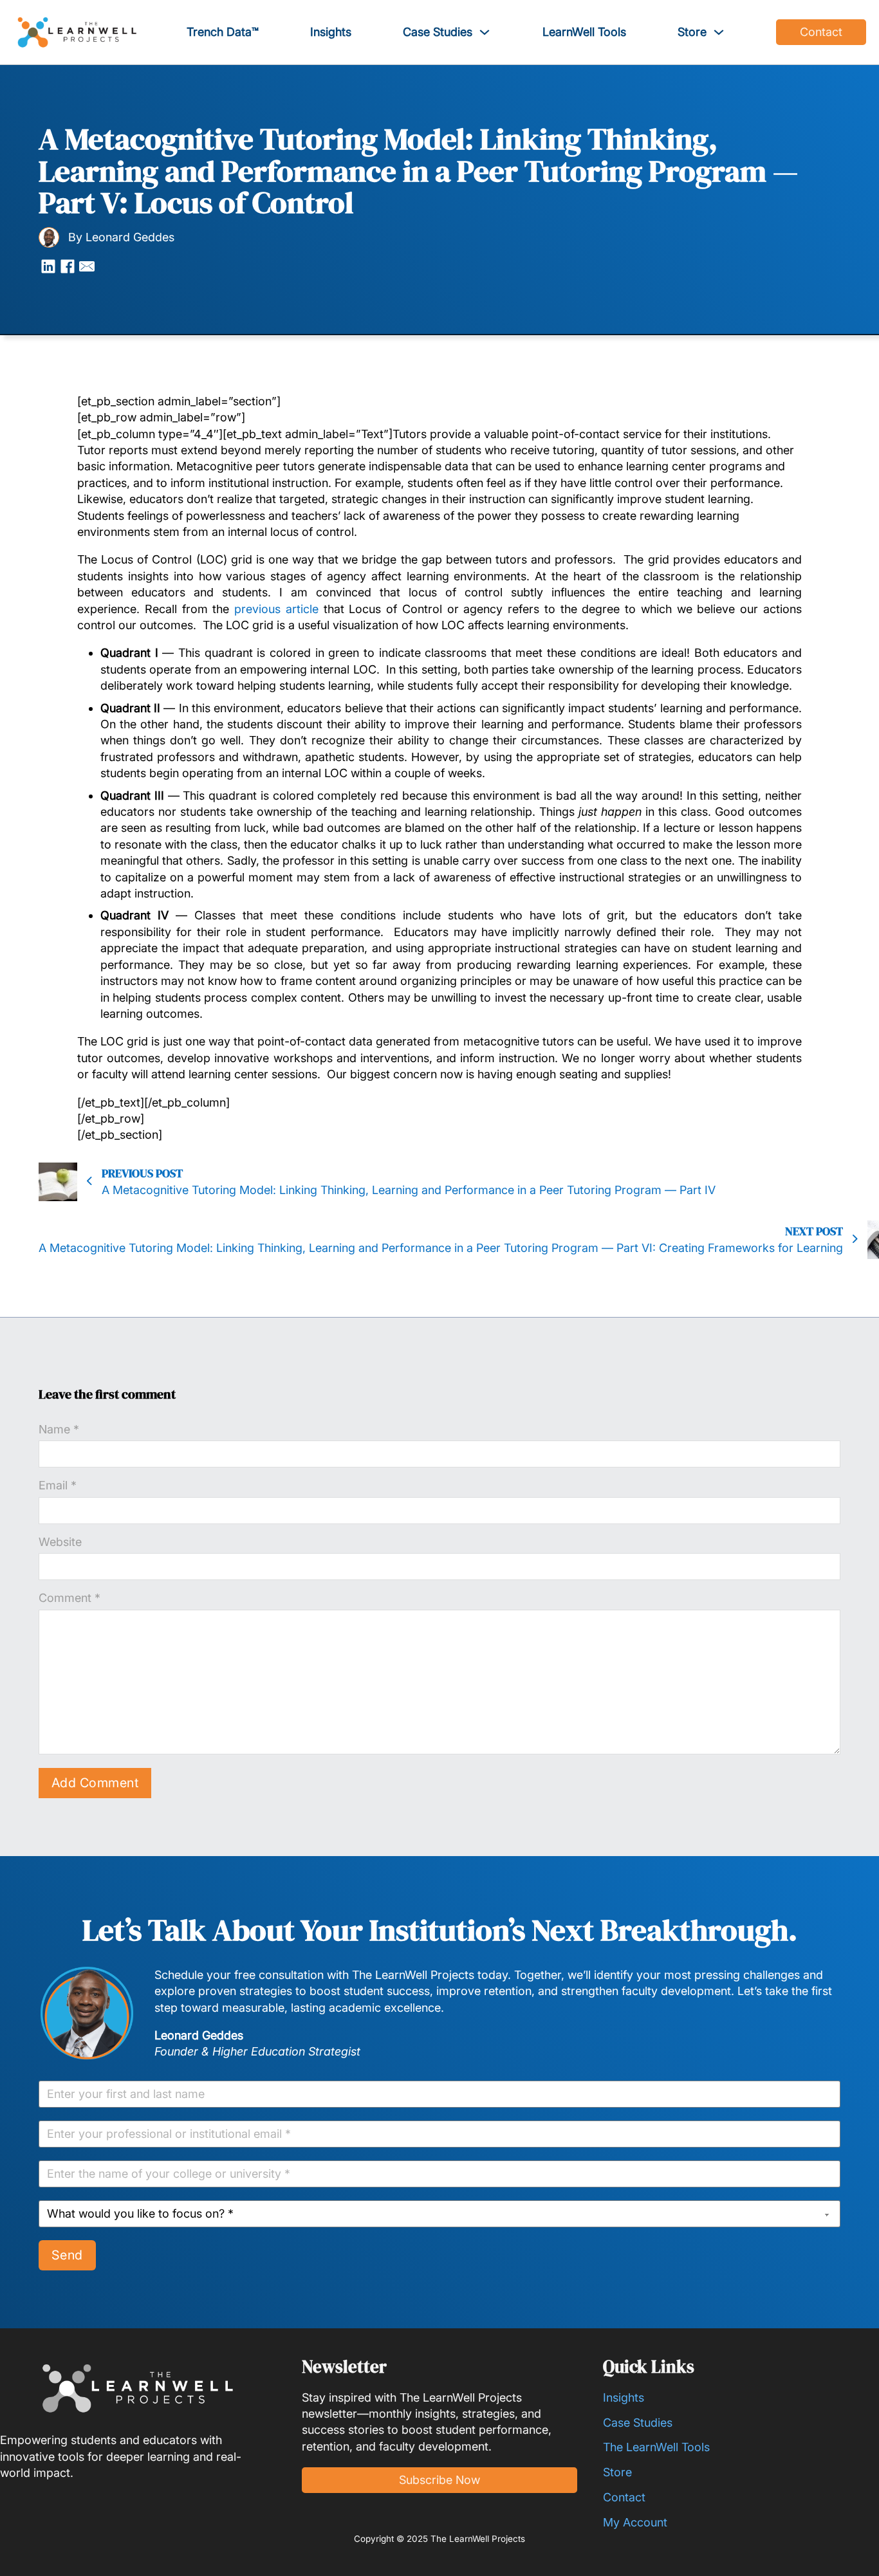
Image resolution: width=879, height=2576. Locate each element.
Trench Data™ (223, 32)
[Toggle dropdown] (485, 32)
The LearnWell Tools (656, 2447)
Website (60, 1542)
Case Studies (438, 32)
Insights (331, 32)
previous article (276, 609)
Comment (69, 1598)
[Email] (87, 266)
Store (692, 32)
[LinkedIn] (48, 266)
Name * (59, 1429)
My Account (635, 2522)
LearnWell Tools (584, 32)
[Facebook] (68, 266)
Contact (821, 32)
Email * (58, 1485)
